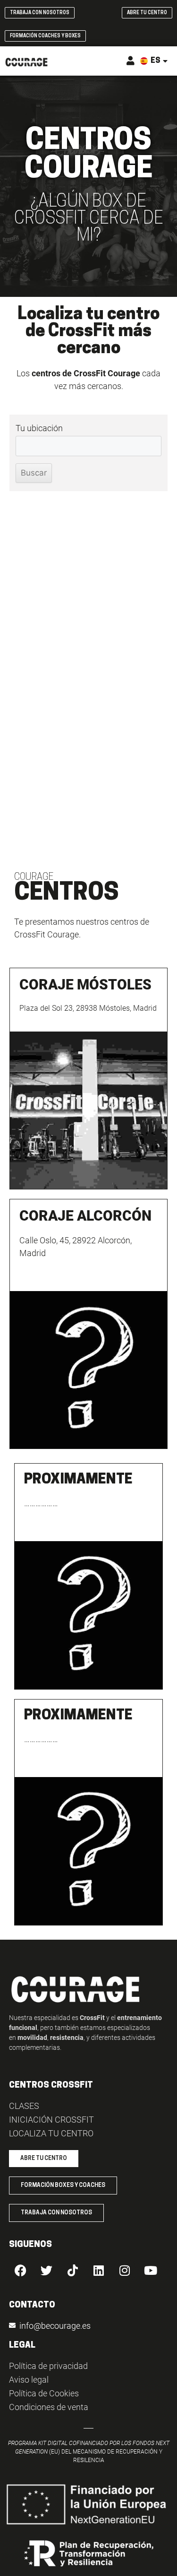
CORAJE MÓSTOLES (85, 984)
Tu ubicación (39, 428)
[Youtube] (151, 2271)
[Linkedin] (99, 2271)
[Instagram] (125, 2271)
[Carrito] (118, 62)
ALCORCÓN (85, 1216)
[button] (102, 61)
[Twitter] (47, 2271)
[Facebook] (21, 2271)
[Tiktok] (73, 2271)
